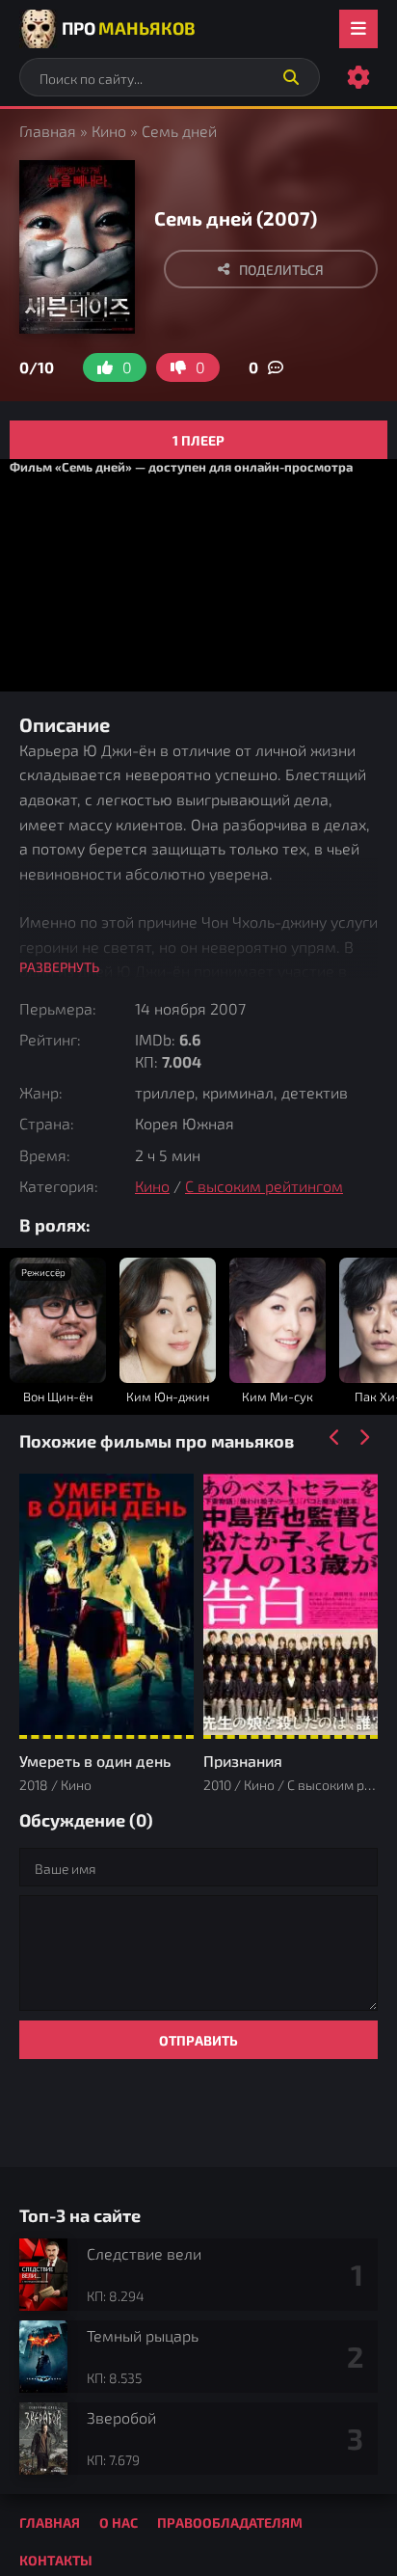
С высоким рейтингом (264, 1186)
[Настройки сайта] (358, 77)
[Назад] (334, 1438)
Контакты (56, 2560)
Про (129, 28)
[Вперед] (363, 1438)
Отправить (198, 2040)
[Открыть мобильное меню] (358, 29)
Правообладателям (230, 2522)
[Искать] (291, 77)
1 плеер (198, 440)
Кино (109, 131)
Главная (48, 131)
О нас (119, 2522)
